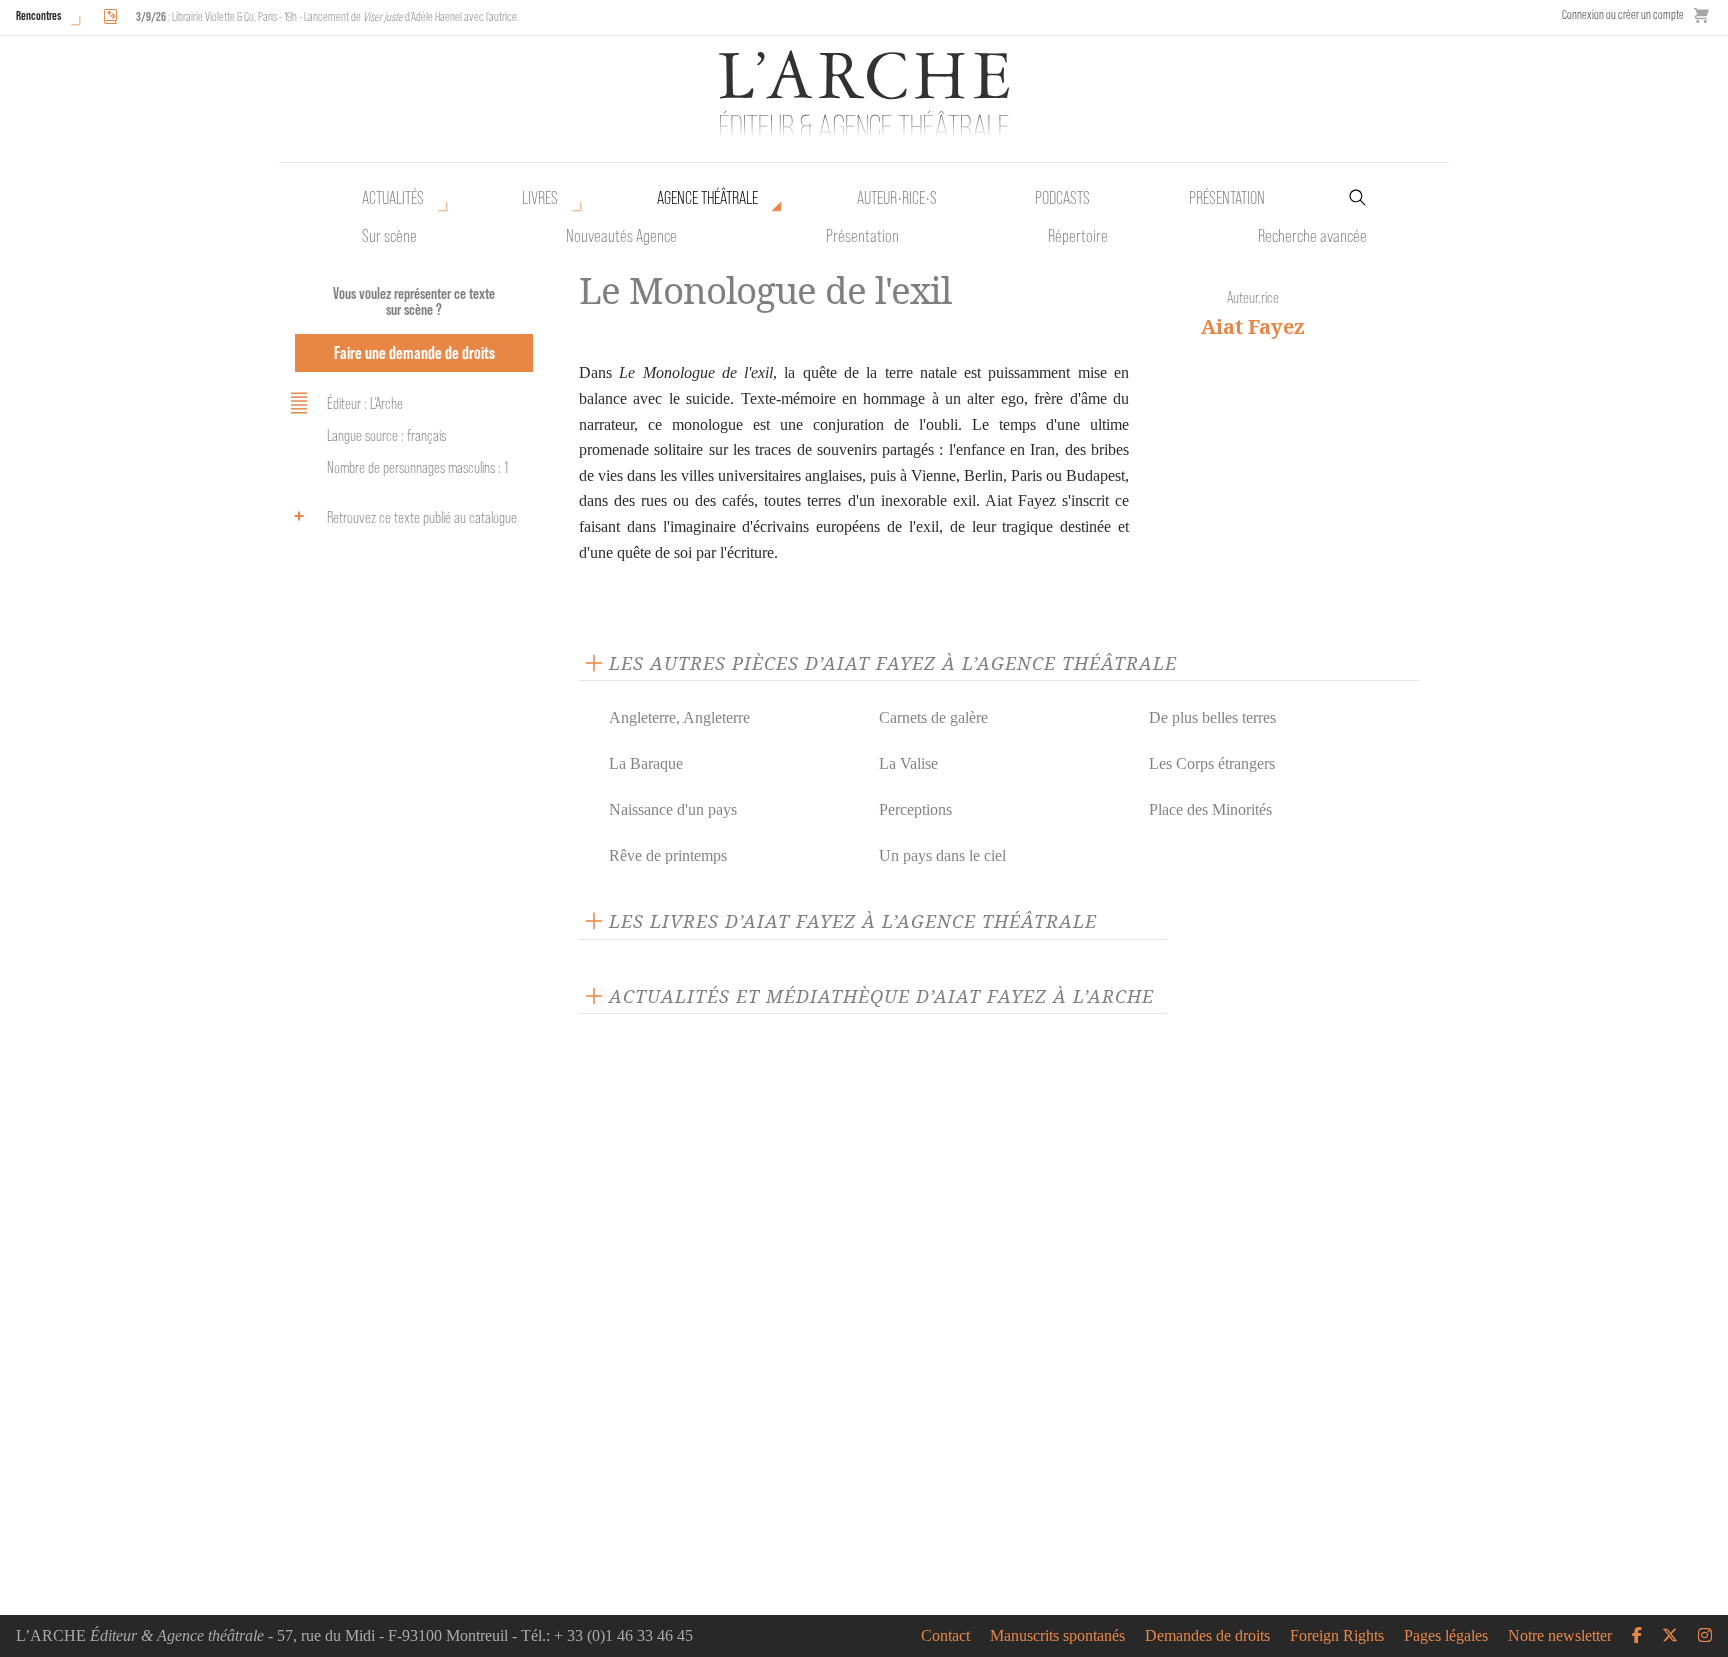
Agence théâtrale (707, 198)
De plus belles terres (1212, 717)
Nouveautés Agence (621, 236)
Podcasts (1062, 198)
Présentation (862, 236)
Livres (540, 198)
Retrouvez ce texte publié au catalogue (422, 517)
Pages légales (1446, 1636)
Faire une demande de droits (414, 352)
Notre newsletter (1560, 1636)
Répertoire (1078, 236)
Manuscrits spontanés (1057, 1636)
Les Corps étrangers (1212, 763)
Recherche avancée (1312, 236)
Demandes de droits (1207, 1636)
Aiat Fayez (1253, 326)
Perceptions (915, 809)
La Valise (908, 763)
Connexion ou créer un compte (1623, 14)
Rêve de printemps (668, 855)
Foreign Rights (1337, 1636)
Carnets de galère (933, 717)
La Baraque (646, 763)
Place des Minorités (1210, 809)
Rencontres (38, 15)
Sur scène (389, 236)
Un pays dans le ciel (942, 855)
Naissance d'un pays (673, 809)
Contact (945, 1636)
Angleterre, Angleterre (679, 717)
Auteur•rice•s (897, 198)
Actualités (393, 198)
